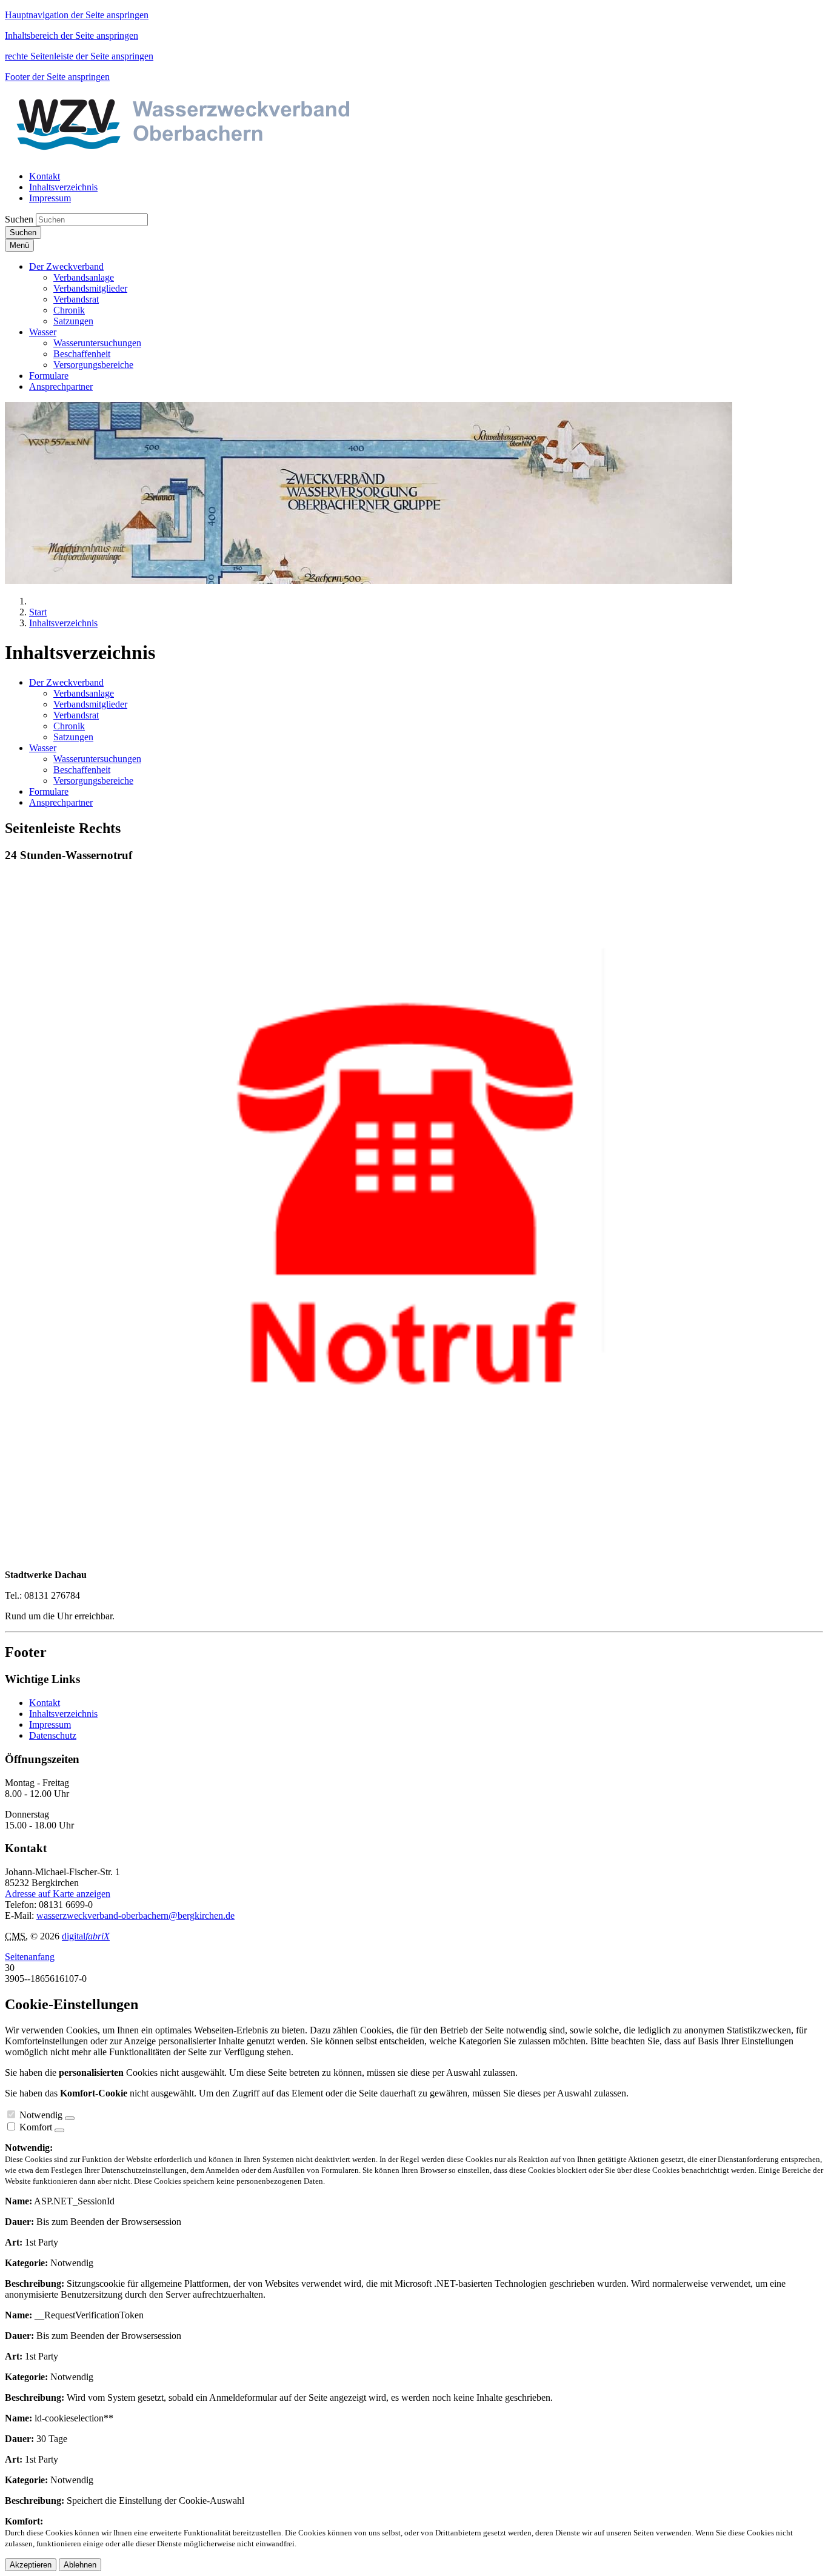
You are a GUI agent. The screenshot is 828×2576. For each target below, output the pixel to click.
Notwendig (41, 2115)
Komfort (36, 2127)
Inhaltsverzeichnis (63, 1714)
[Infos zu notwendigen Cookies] (70, 2118)
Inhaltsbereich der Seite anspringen (72, 35)
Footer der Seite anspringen (57, 77)
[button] (66, 266)
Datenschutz (53, 1735)
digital (86, 1936)
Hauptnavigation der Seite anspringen (77, 15)
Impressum (50, 1725)
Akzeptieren (31, 2565)
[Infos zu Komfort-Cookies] (59, 2130)
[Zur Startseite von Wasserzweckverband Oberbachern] (217, 156)
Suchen (19, 219)
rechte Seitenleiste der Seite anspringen (79, 56)
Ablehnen (80, 2565)
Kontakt (45, 1703)
